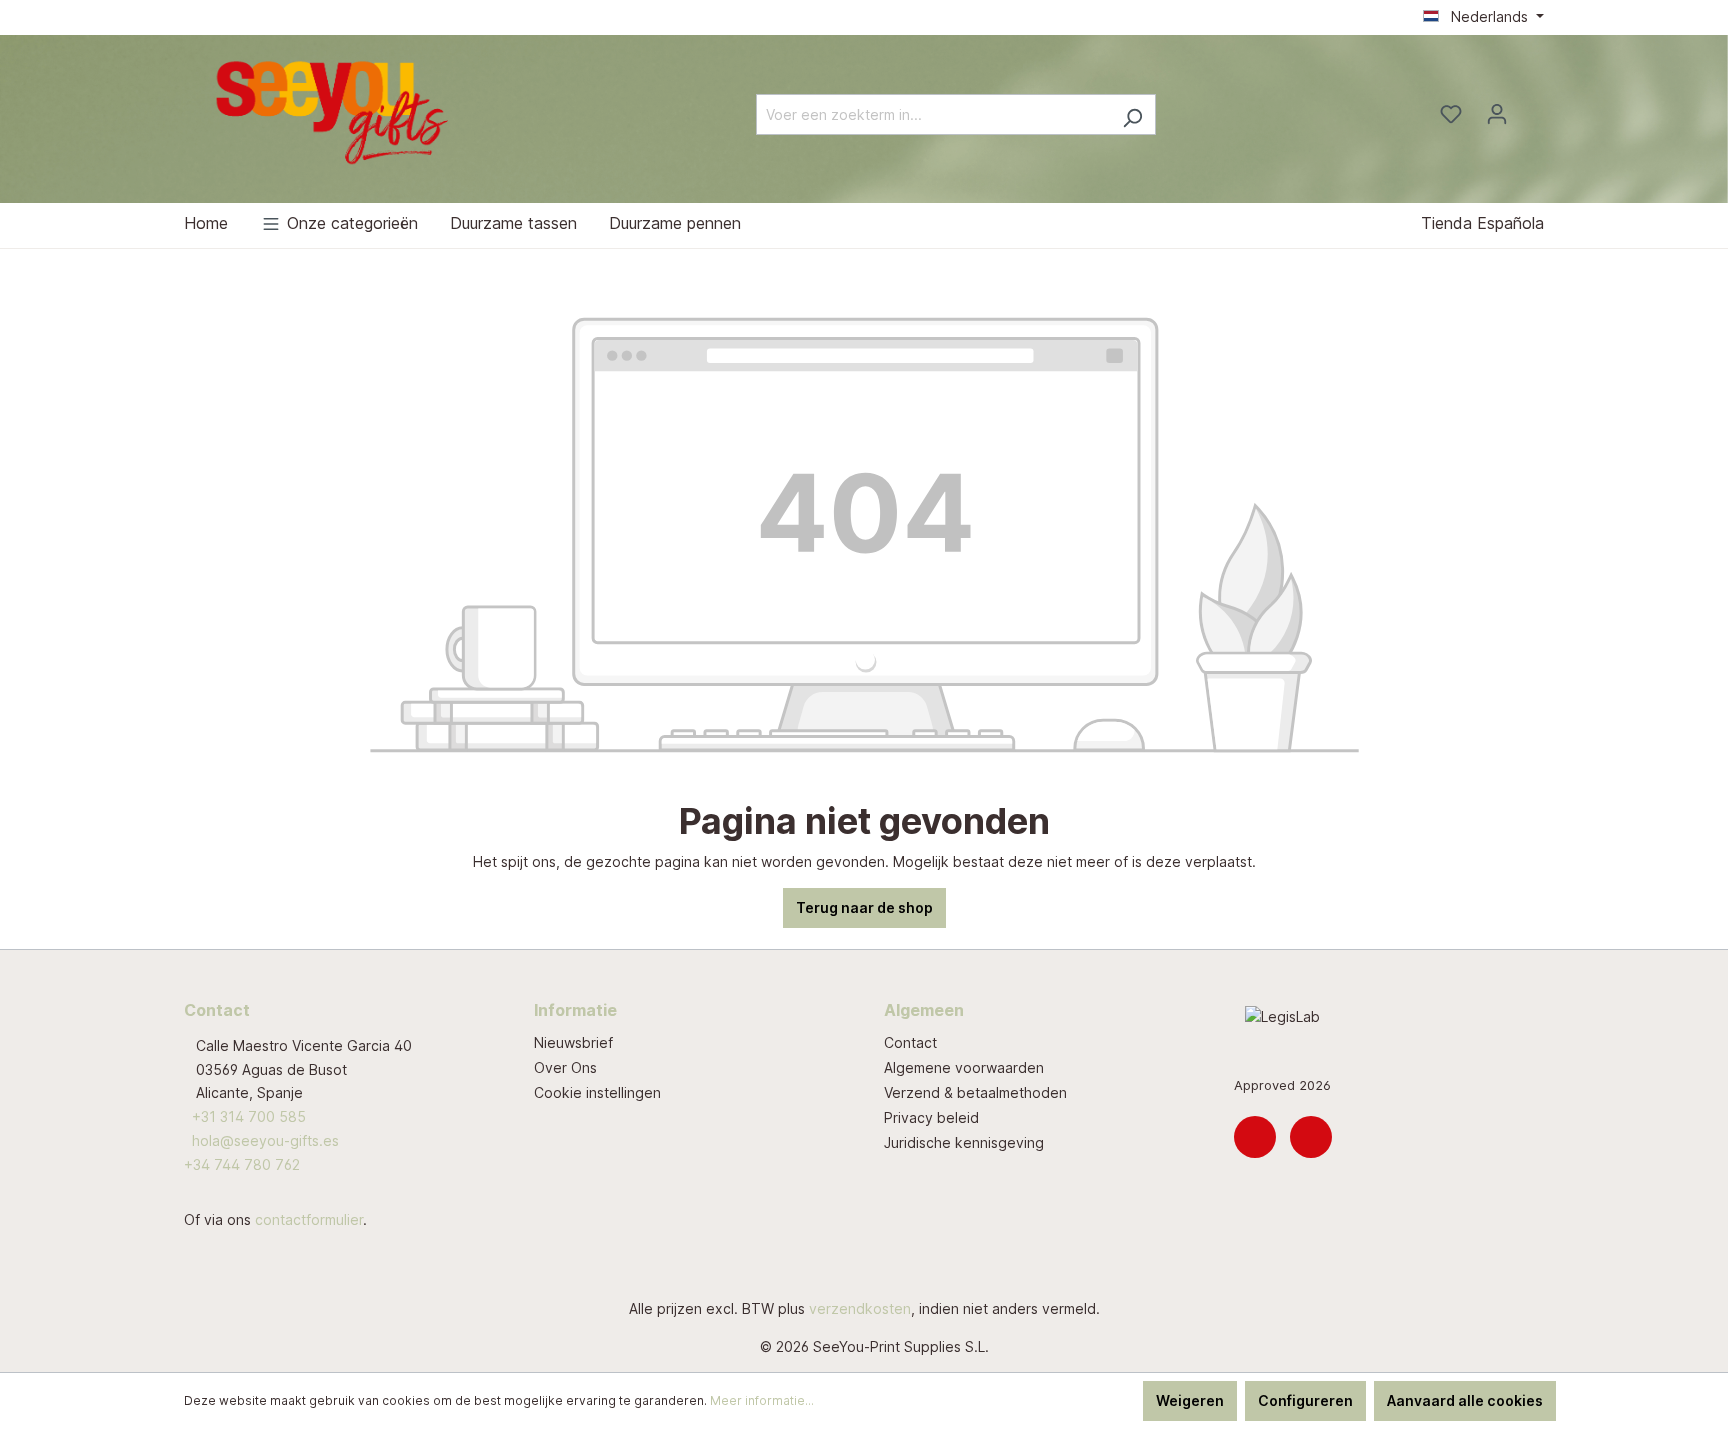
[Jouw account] (1497, 114)
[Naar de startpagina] (334, 110)
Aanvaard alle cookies (1465, 1400)
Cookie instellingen (597, 1092)
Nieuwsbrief (573, 1042)
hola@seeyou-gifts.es (265, 1140)
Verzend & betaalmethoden (975, 1092)
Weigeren (1190, 1400)
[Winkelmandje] (1532, 108)
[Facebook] (1311, 1137)
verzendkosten (860, 1308)
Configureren (1305, 1400)
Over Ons (565, 1067)
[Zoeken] (1132, 114)
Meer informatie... (762, 1400)
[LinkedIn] (1255, 1137)
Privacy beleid (931, 1117)
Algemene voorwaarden (964, 1067)
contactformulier (309, 1219)
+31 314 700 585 (249, 1116)
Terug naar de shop (864, 907)
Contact (910, 1042)
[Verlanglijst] (1451, 114)
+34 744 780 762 (242, 1164)
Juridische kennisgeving (964, 1142)
